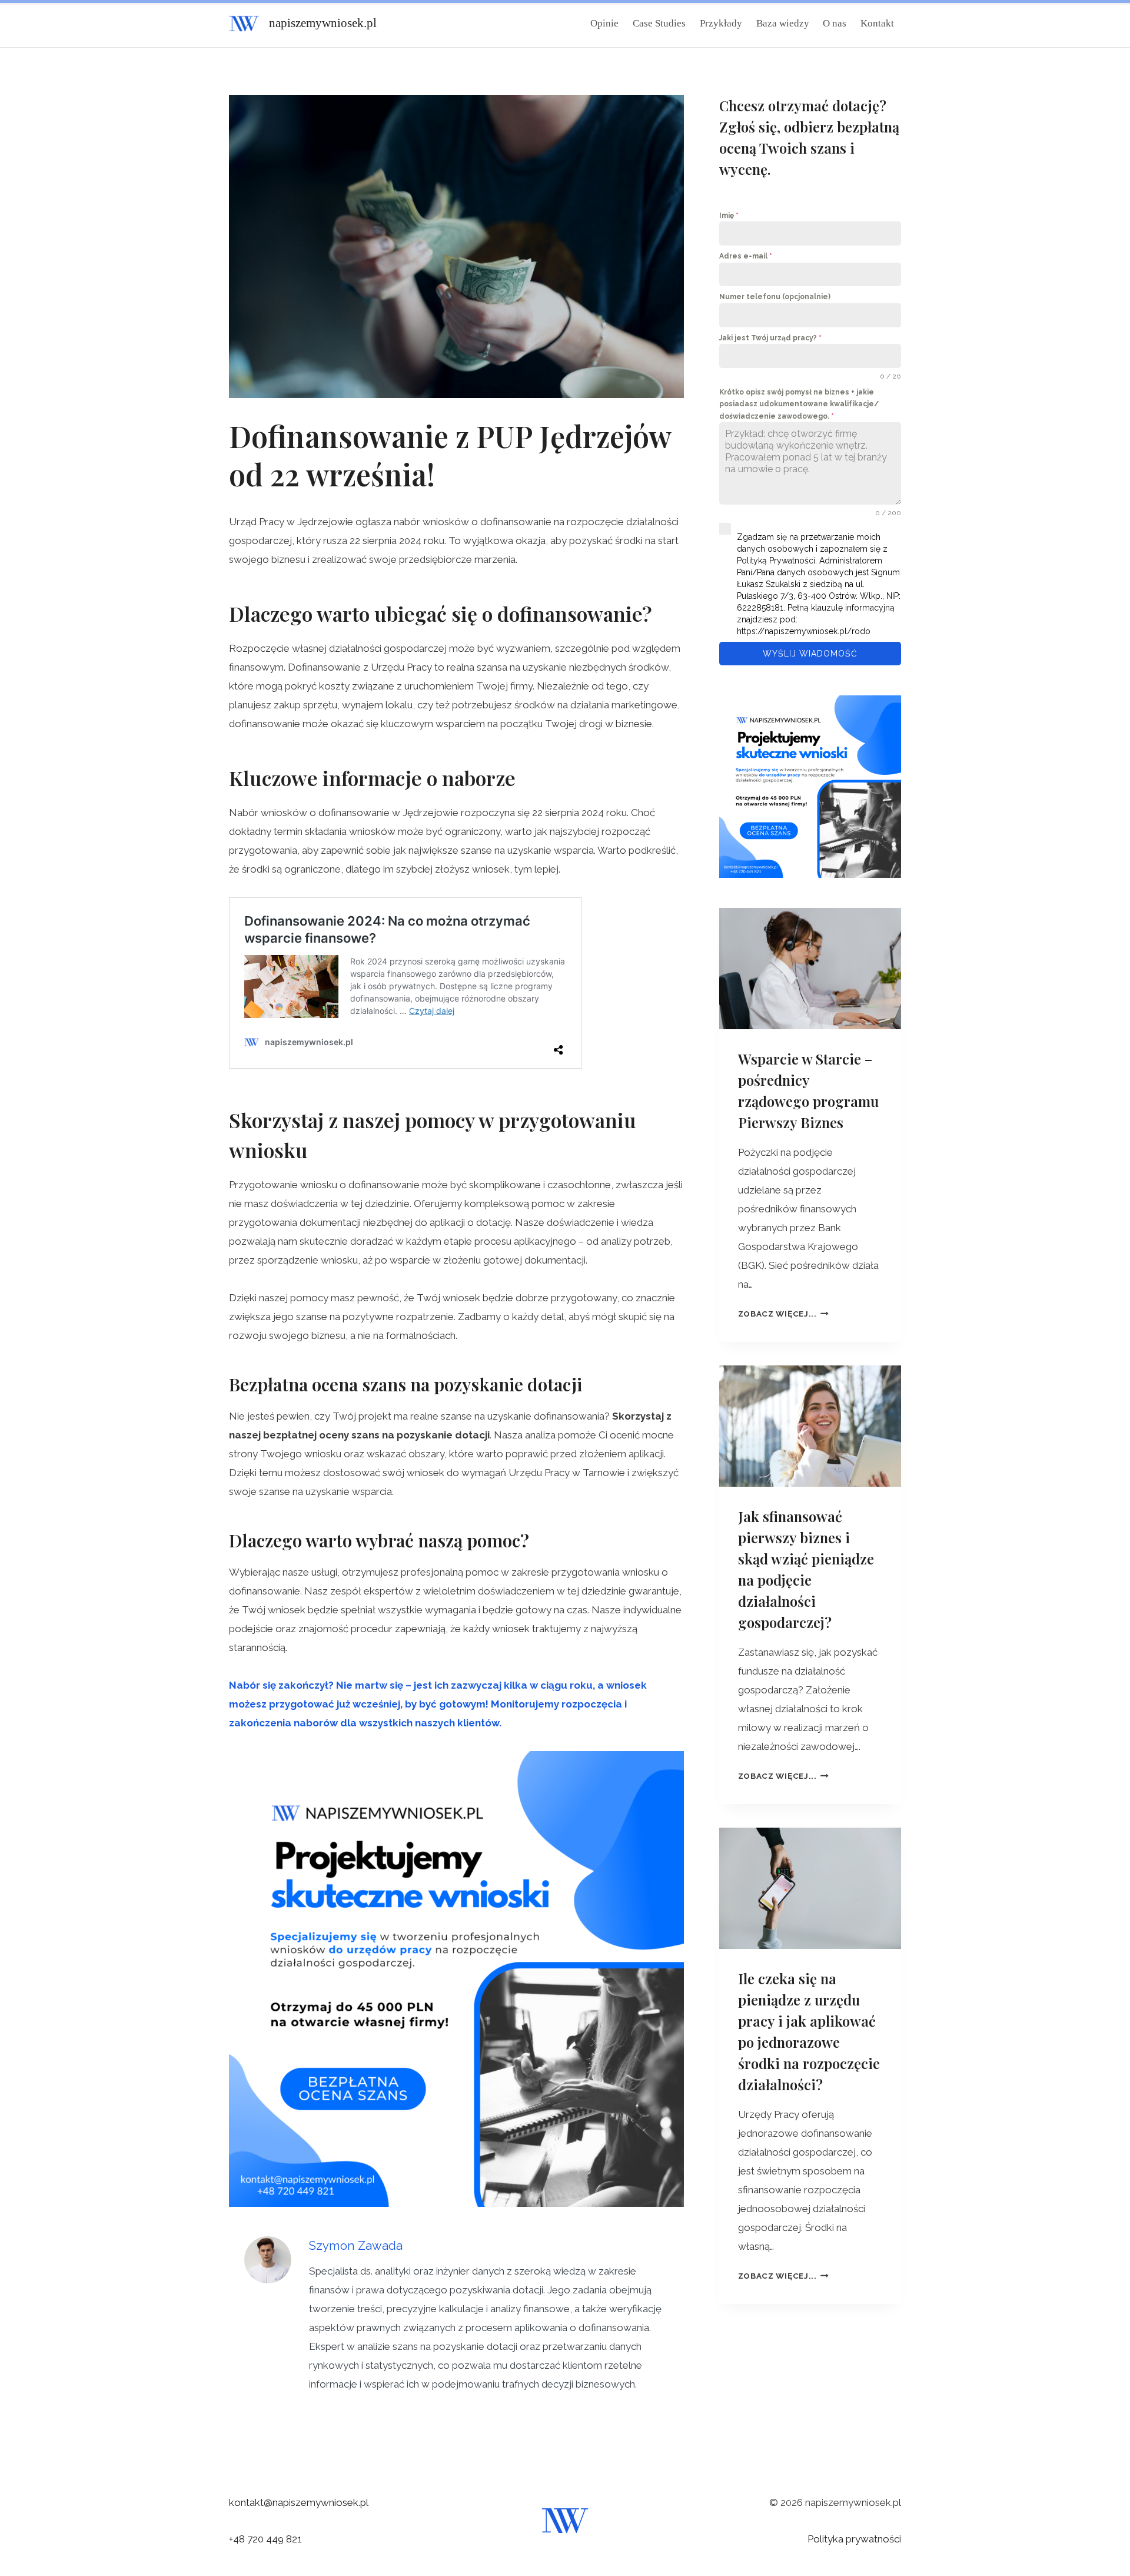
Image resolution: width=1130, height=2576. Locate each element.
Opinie (604, 23)
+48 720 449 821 (265, 2539)
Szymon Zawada (356, 2246)
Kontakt (877, 23)
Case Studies (659, 23)
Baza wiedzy (783, 23)
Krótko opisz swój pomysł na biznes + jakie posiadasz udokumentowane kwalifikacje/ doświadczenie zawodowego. (799, 404)
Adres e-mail (746, 256)
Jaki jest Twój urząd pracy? (770, 338)
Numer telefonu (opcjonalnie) (775, 297)
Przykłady (721, 23)
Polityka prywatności (854, 2539)
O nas (835, 23)
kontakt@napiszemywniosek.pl (299, 2502)
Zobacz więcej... (783, 1314)
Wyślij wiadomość (810, 654)
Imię (729, 216)
